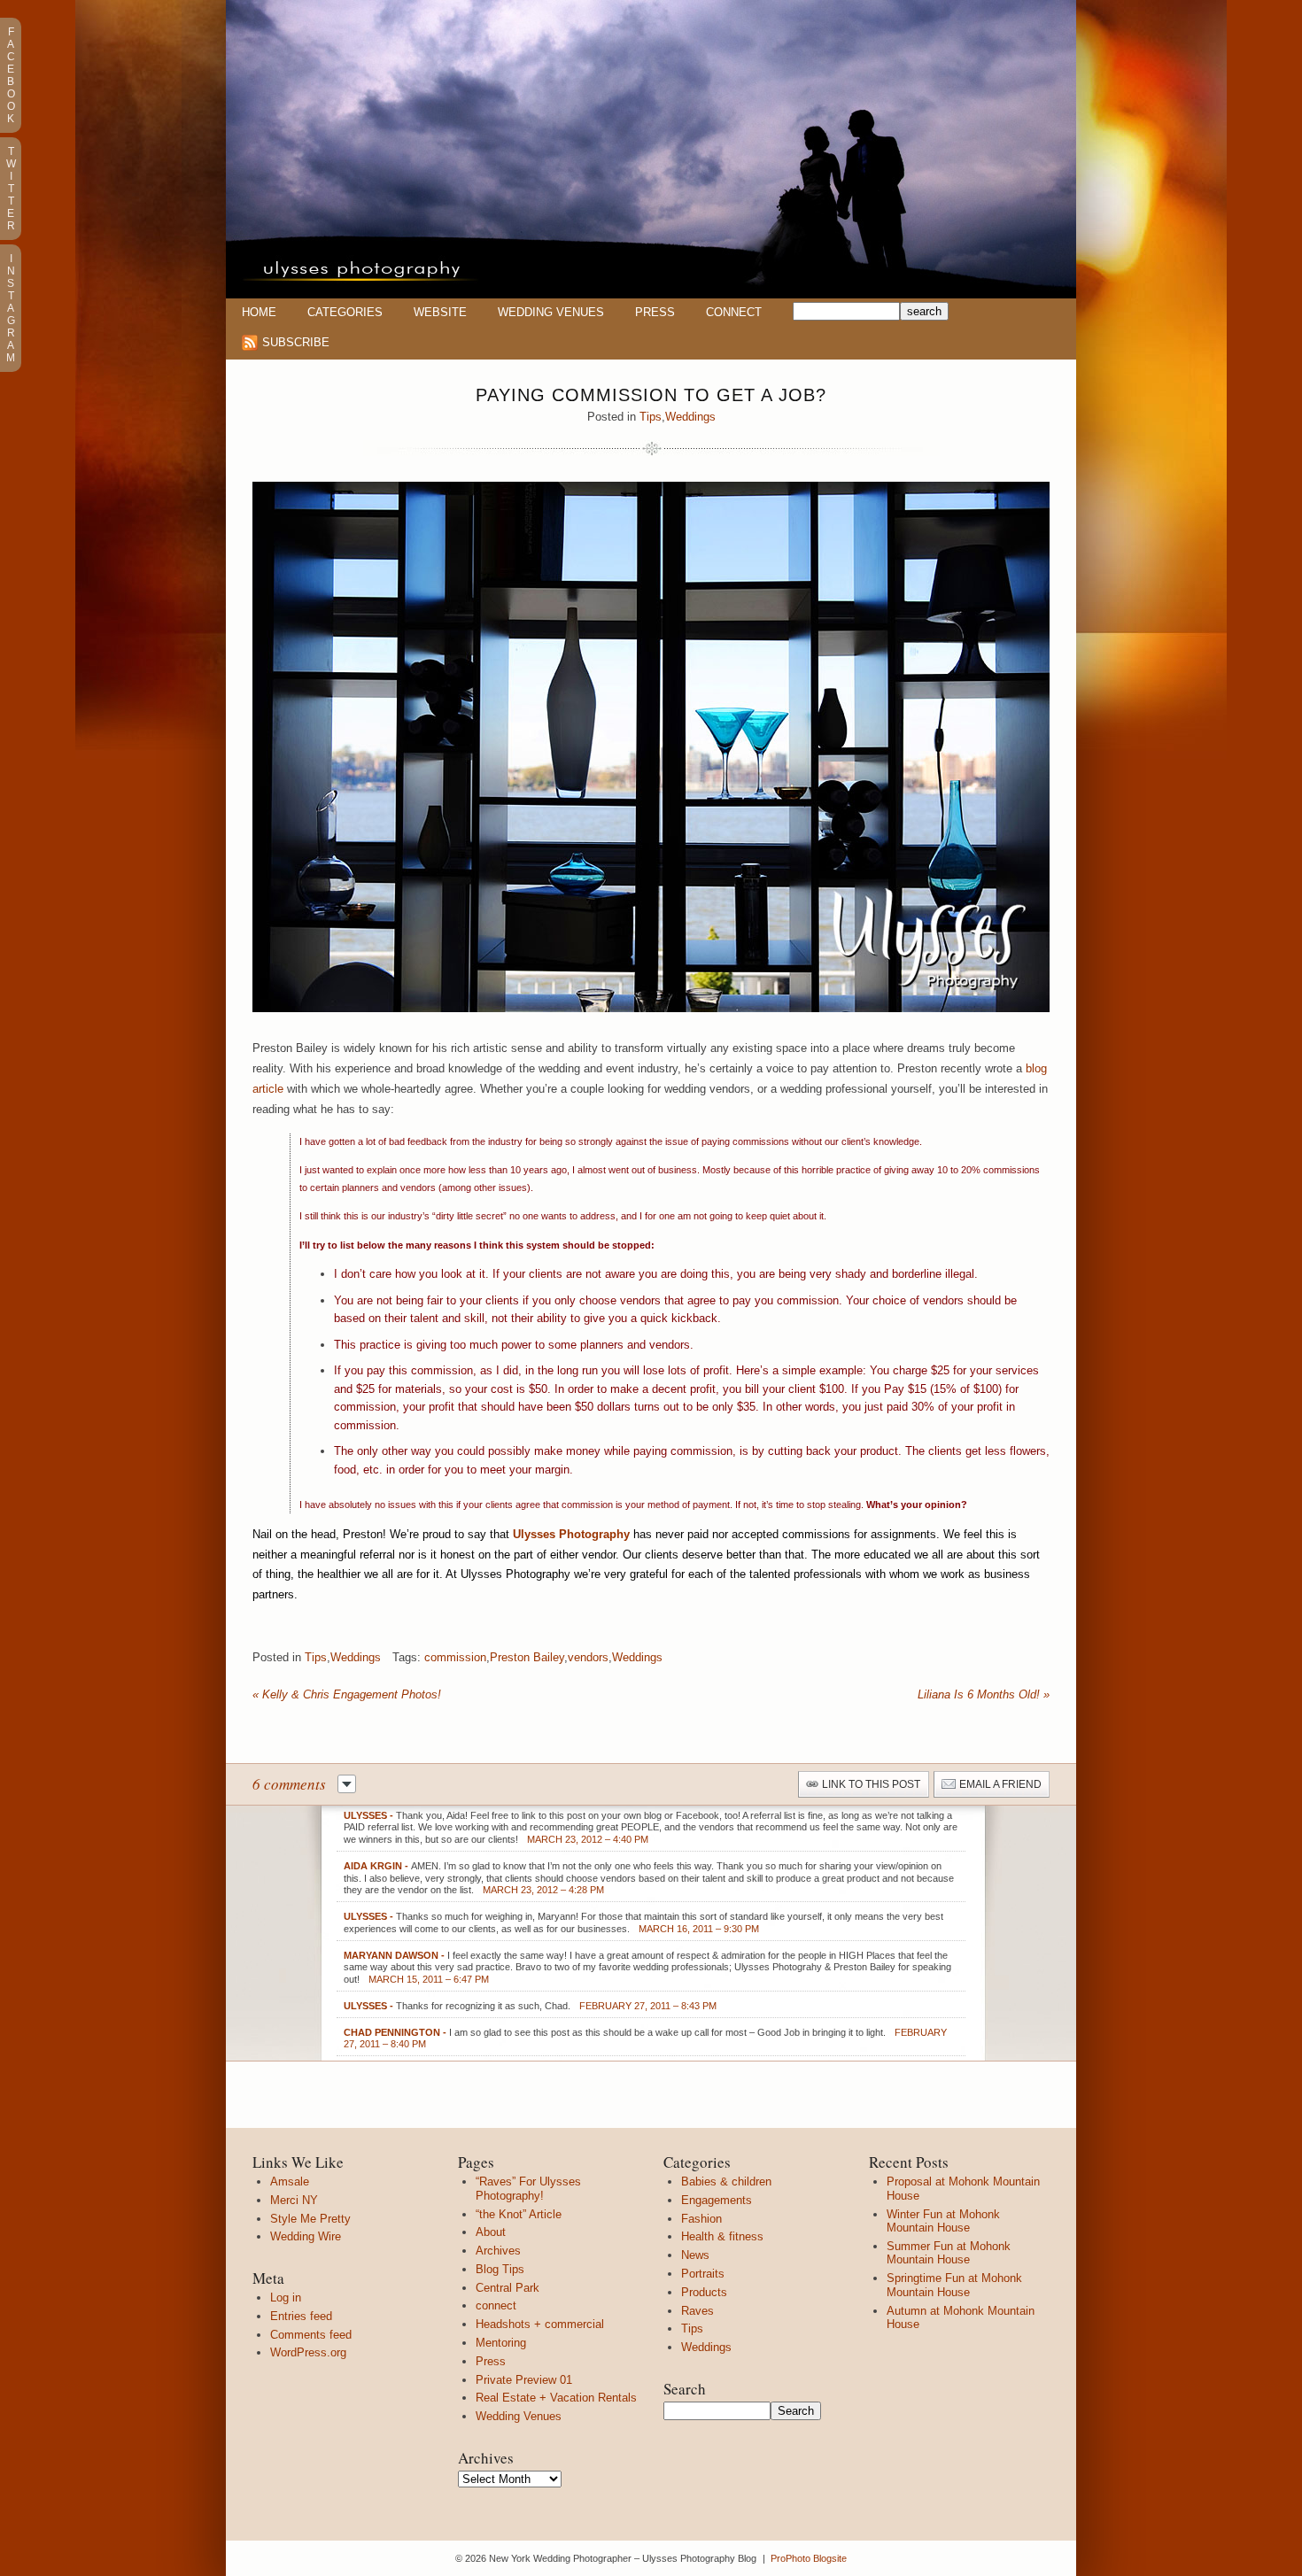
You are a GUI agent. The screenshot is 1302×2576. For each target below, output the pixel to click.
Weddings (690, 417)
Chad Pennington (392, 2032)
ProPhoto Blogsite (809, 2558)
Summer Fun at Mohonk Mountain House (949, 2253)
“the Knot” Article (519, 2214)
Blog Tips (500, 2269)
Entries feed (301, 2316)
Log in (286, 2298)
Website (440, 312)
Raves (697, 2311)
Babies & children (726, 2181)
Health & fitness (722, 2236)
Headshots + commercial (540, 2324)
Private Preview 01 (524, 2380)
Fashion (701, 2219)
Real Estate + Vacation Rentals (556, 2398)
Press (655, 312)
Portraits (703, 2274)
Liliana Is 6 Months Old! (984, 1694)
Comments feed (311, 2335)
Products (704, 2292)
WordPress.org (308, 2352)
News (695, 2255)
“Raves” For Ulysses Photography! (528, 2189)
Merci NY (294, 2200)
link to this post (871, 1784)
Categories (345, 312)
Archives (498, 2251)
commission (455, 1657)
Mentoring (501, 2343)
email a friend (1000, 1784)
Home (259, 312)
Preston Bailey (527, 1657)
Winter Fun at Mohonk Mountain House (943, 2221)
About (491, 2232)
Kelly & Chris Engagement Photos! (347, 1694)
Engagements (717, 2200)
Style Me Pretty (310, 2219)
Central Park (508, 2288)
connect (496, 2305)
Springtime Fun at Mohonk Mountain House (954, 2285)
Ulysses (365, 1815)
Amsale (290, 2181)
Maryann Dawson (391, 1955)
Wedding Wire (306, 2236)
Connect (734, 312)
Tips (651, 417)
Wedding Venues (551, 312)
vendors (588, 1657)
